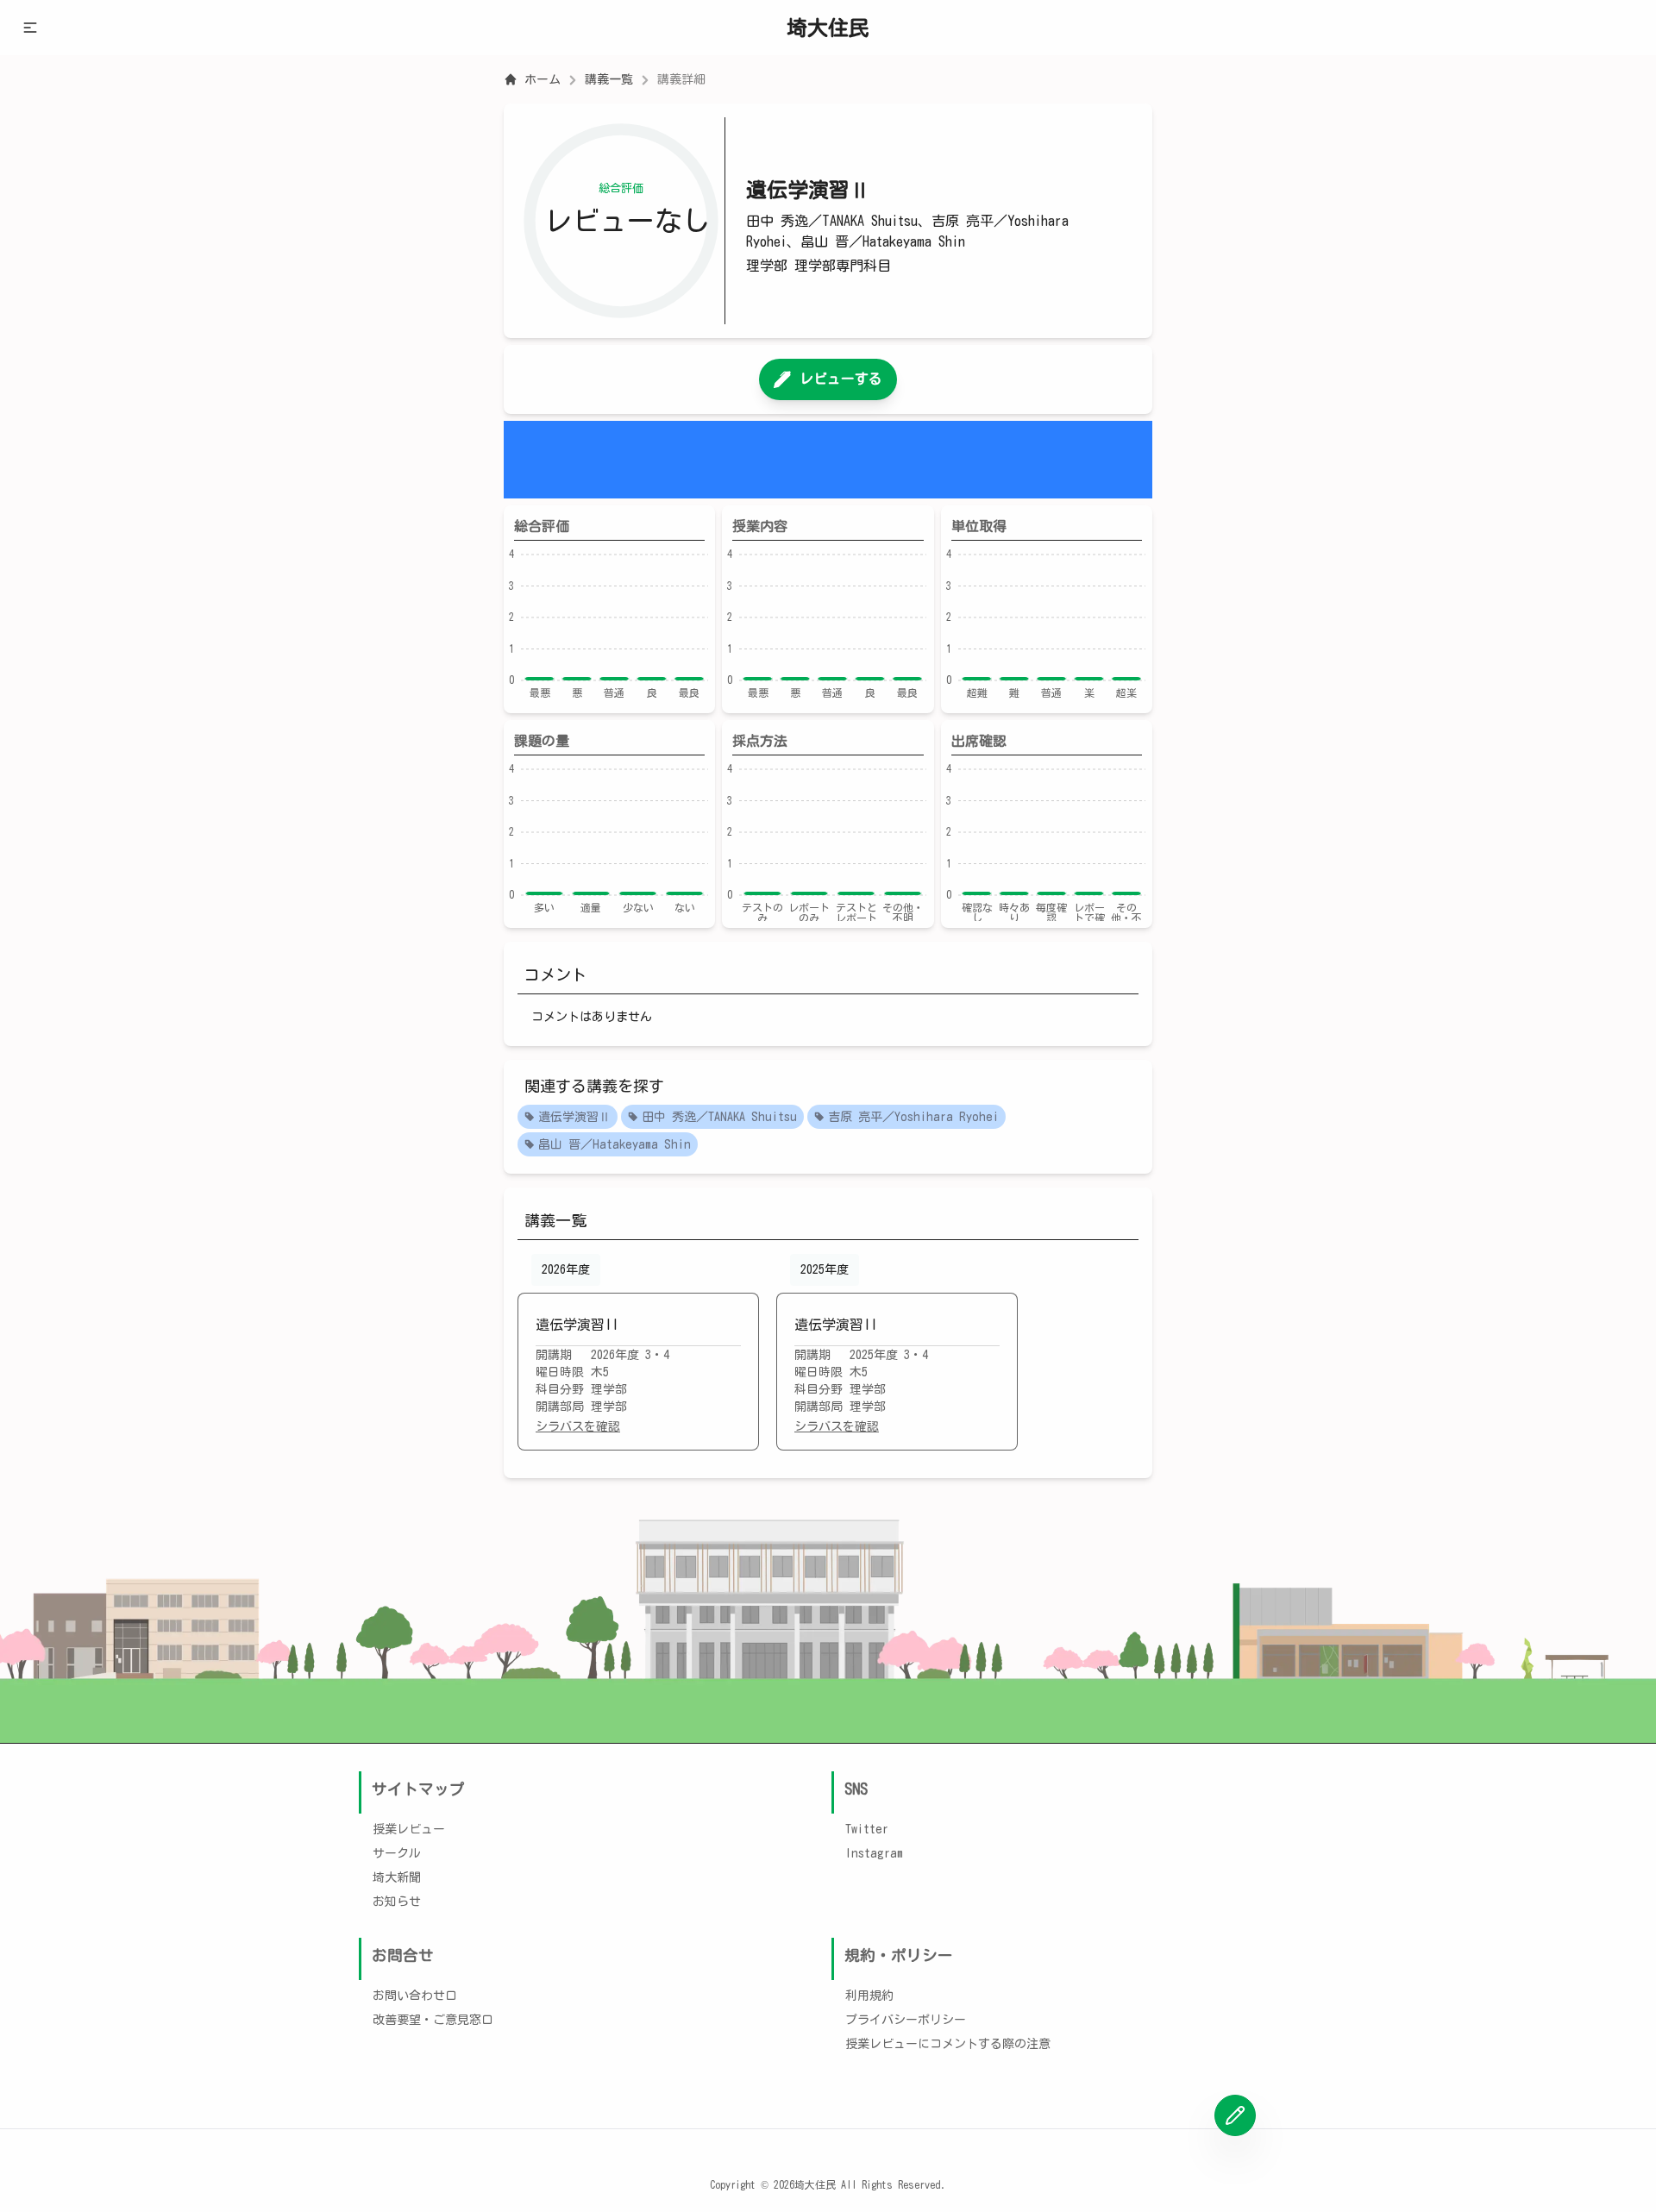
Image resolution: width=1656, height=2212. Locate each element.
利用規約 (869, 1996)
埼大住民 (828, 28)
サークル (397, 1853)
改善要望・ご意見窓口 (433, 2020)
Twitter (867, 1829)
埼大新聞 (397, 1877)
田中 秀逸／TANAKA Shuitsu (719, 1117)
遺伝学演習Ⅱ (574, 1117)
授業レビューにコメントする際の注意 (948, 2044)
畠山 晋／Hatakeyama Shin (615, 1144)
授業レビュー (409, 1829)
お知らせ (397, 1902)
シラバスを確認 (578, 1426)
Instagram (874, 1853)
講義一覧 (609, 79)
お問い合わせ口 (415, 1996)
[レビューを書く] (1235, 2115)
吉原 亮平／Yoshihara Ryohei (913, 1117)
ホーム (543, 79)
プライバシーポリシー (906, 2020)
